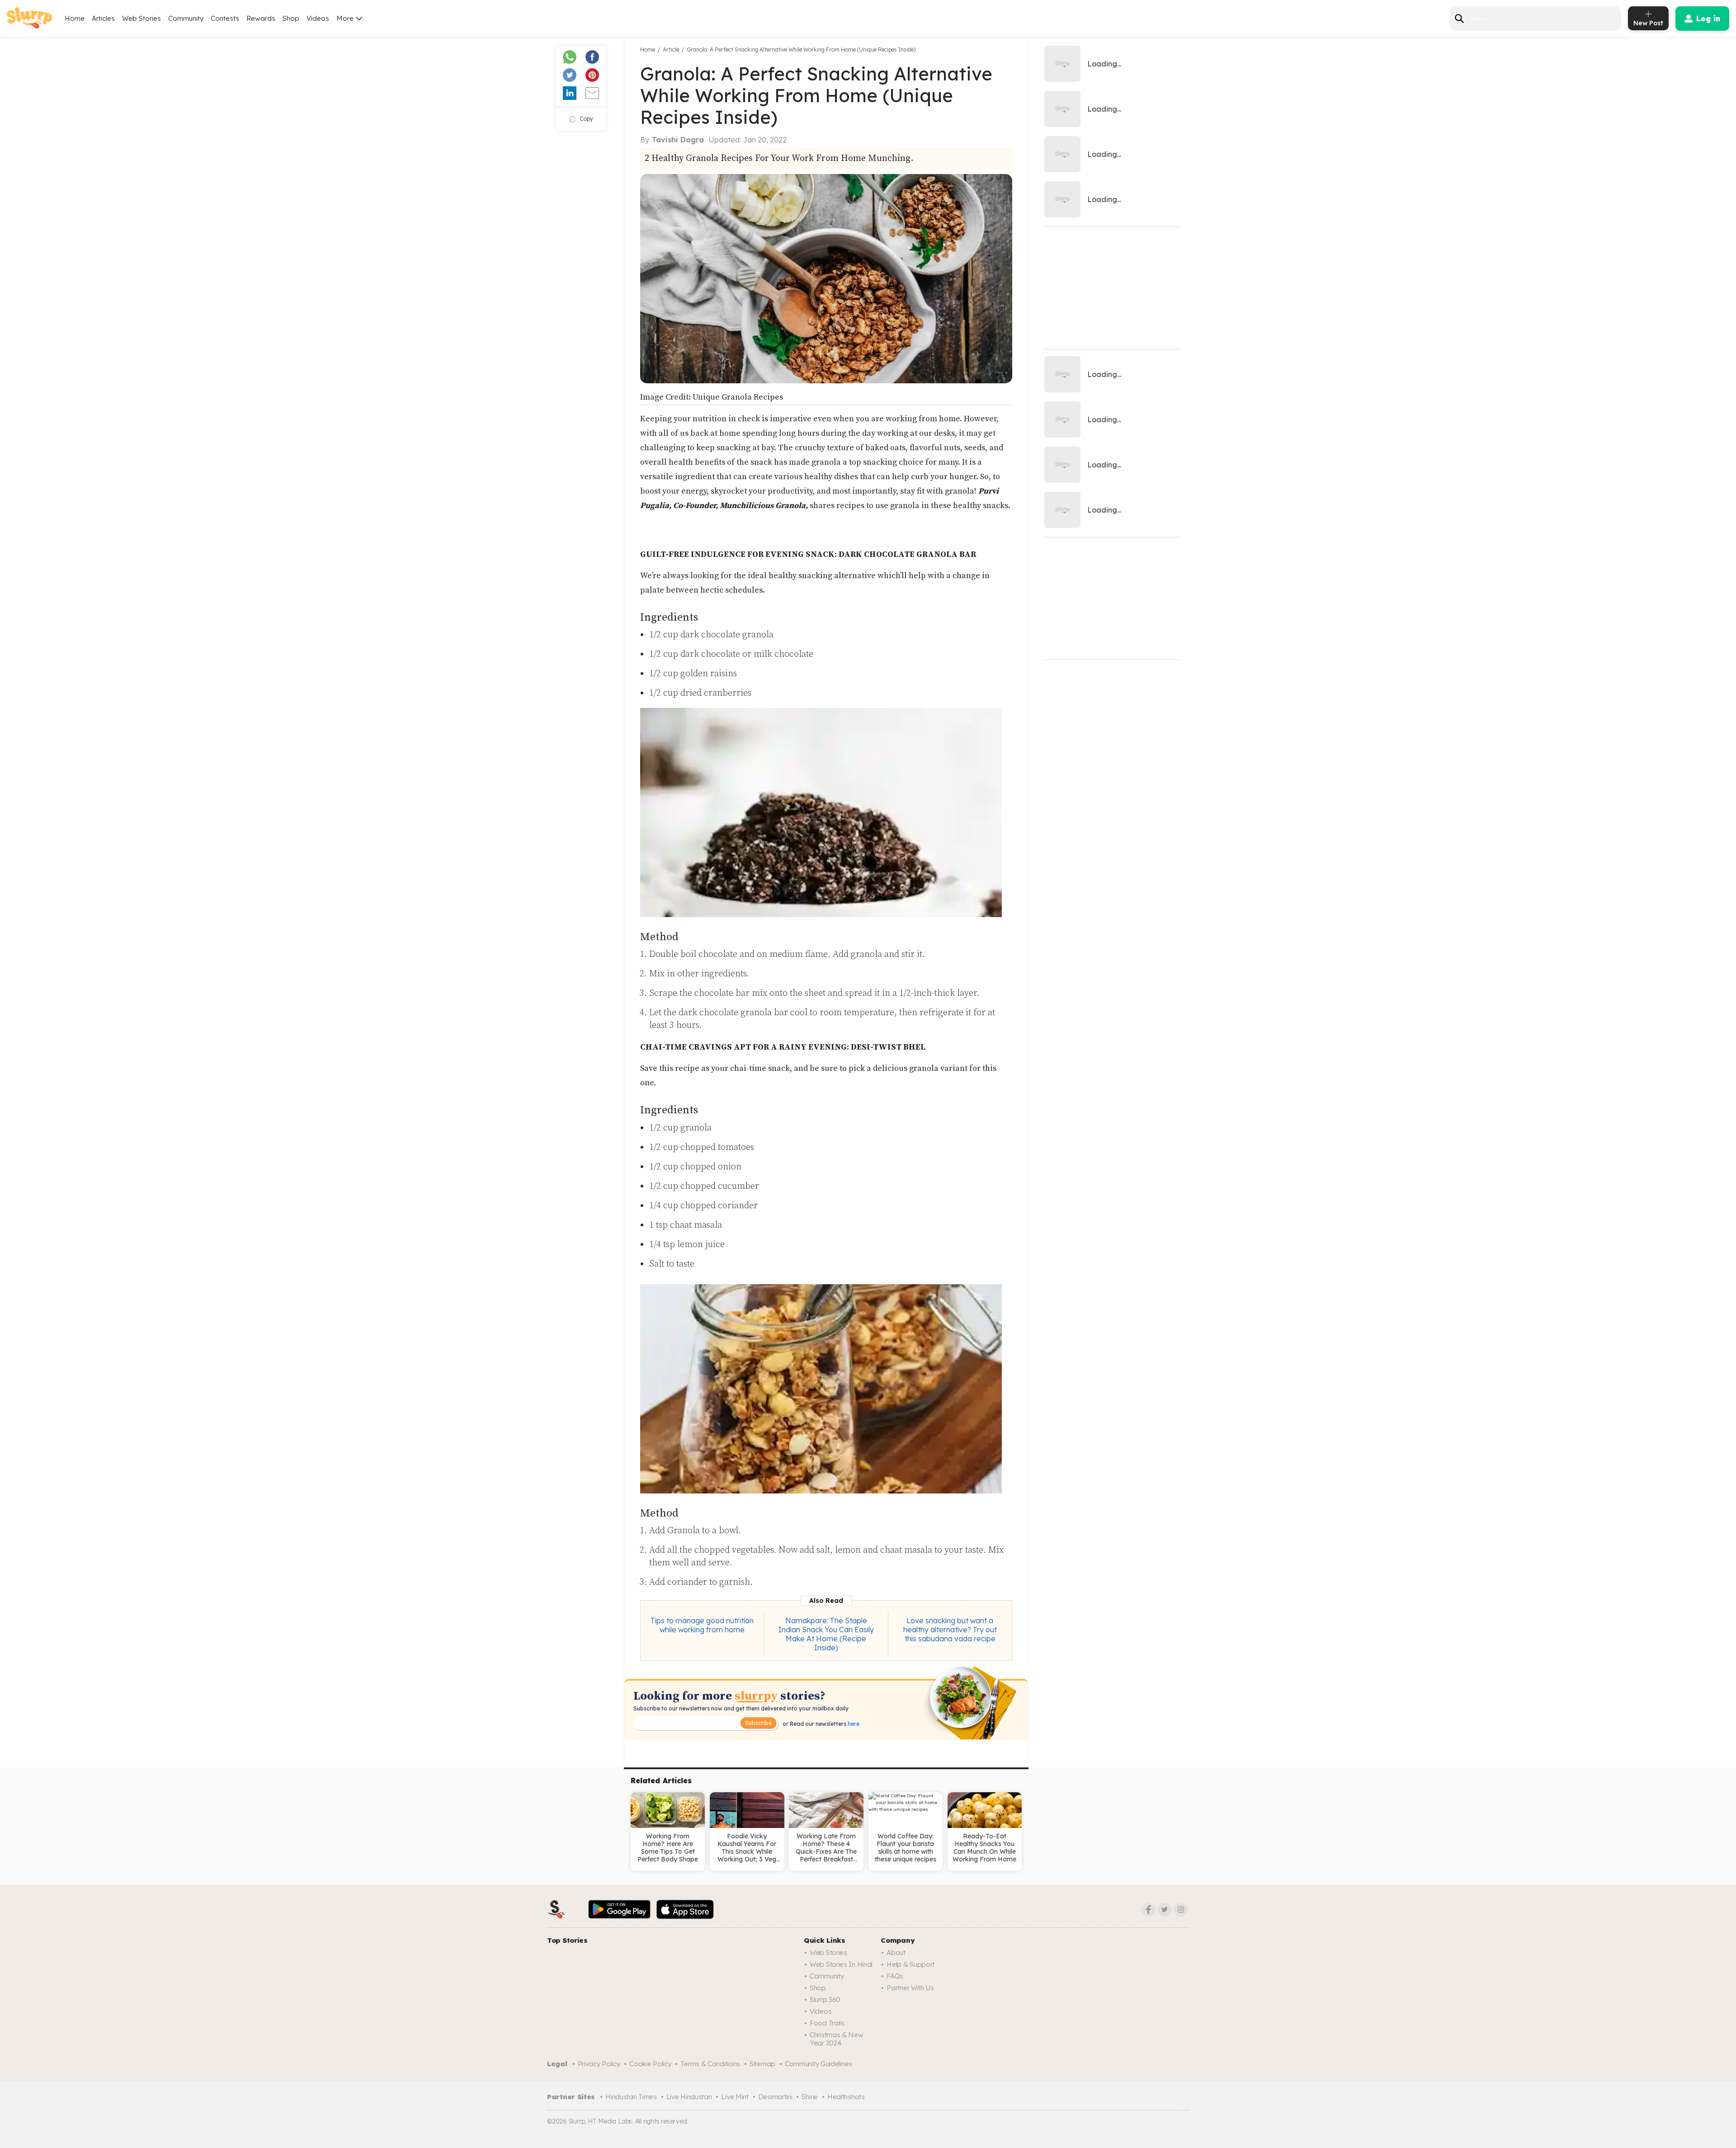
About (896, 1953)
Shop (291, 18)
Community (186, 18)
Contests (225, 18)
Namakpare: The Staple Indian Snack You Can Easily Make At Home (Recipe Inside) (826, 1634)
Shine (810, 2097)
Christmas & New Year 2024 (837, 2039)
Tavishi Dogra (678, 140)
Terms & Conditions (710, 2064)
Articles (103, 18)
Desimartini (775, 2097)
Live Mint (735, 2097)
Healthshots (846, 2097)
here (853, 1724)
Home (75, 18)
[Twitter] (1165, 1910)
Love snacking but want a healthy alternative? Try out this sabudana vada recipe (950, 1630)
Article (671, 49)
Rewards (261, 18)
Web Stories (142, 18)
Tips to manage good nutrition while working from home (702, 1625)
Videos (318, 18)
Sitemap (762, 2064)
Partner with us (910, 1988)
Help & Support (910, 1964)
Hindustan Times (631, 2097)
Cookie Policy (650, 2064)
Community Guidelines (818, 2064)
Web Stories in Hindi (841, 1964)
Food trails (827, 2023)
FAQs (895, 1976)
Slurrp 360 (825, 2000)
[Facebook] (1148, 1910)
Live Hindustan (689, 2097)
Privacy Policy (599, 2064)
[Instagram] (1181, 1910)
